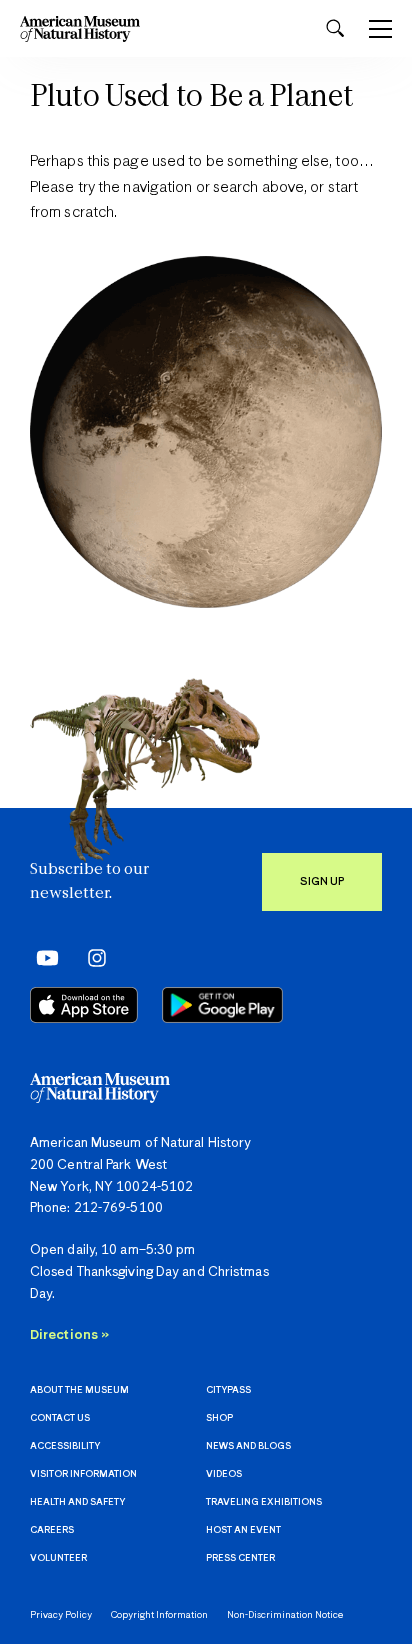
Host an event (243, 1530)
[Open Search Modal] (335, 28)
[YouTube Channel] (42, 958)
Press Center (240, 1558)
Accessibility (65, 1446)
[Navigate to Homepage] (80, 28)
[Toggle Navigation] (380, 29)
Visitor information (83, 1474)
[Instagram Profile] (90, 958)
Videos (224, 1474)
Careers (52, 1530)
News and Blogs (248, 1446)
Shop (219, 1418)
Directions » (69, 1335)
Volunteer (58, 1558)
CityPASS (228, 1390)
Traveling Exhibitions (264, 1502)
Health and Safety (77, 1502)
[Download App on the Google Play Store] (222, 1005)
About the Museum (79, 1390)
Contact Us (60, 1418)
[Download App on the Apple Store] (84, 1005)
